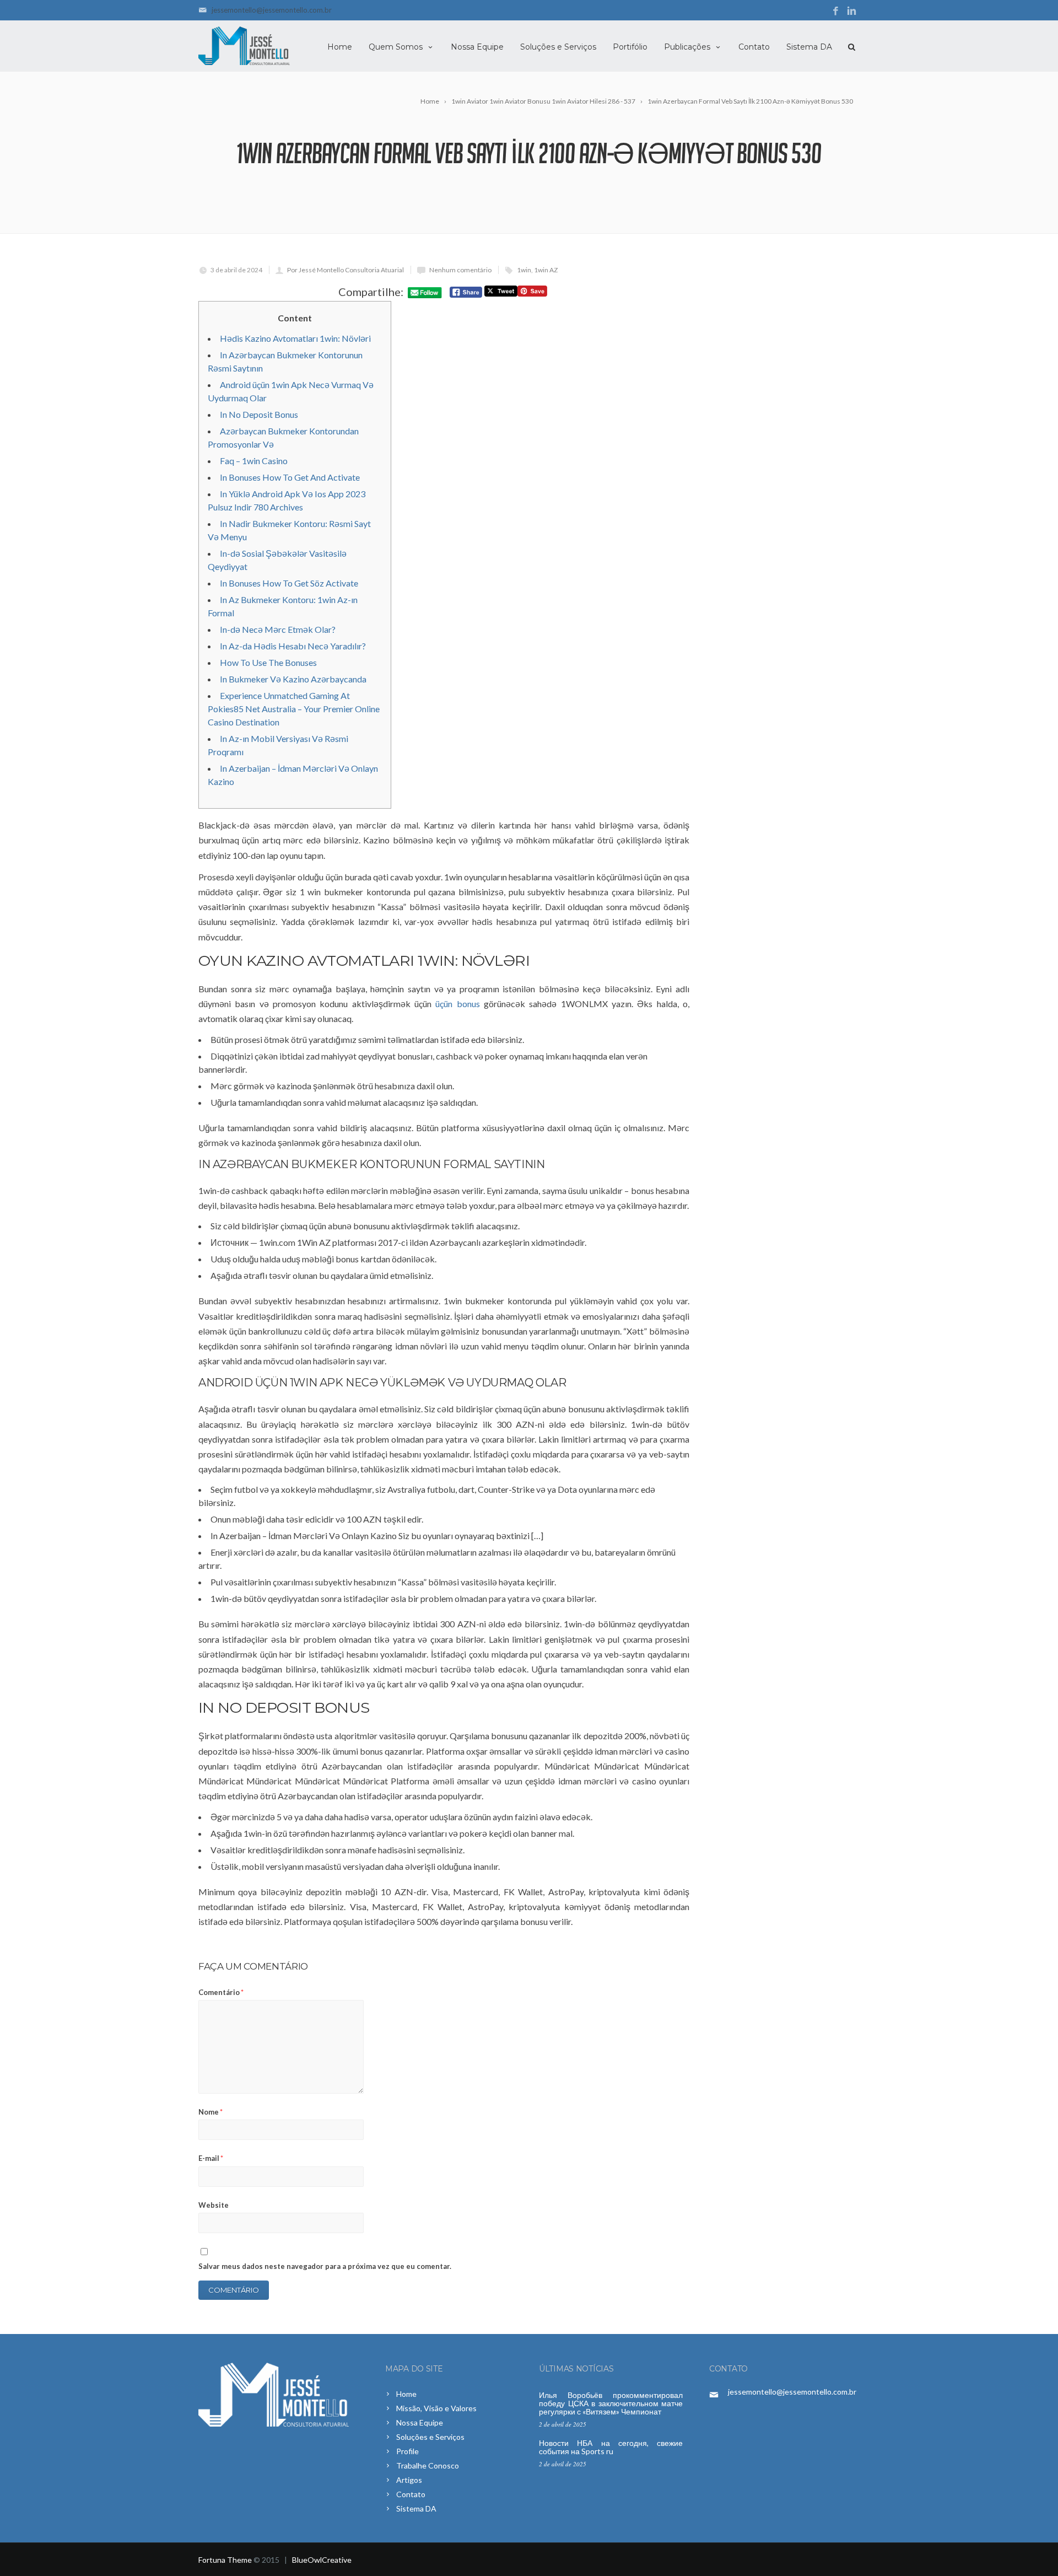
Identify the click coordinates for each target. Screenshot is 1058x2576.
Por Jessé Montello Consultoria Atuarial (346, 270)
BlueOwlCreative (322, 2560)
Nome (210, 2112)
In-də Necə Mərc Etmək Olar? (278, 629)
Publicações (687, 47)
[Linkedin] (852, 11)
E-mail (211, 2158)
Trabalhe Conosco (428, 2465)
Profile (407, 2451)
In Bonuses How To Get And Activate (290, 477)
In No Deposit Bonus (259, 414)
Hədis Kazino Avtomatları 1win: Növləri (295, 338)
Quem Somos (396, 47)
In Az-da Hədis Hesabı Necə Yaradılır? (293, 646)
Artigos (409, 2480)
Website (214, 2205)
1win (524, 270)
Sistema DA (809, 47)
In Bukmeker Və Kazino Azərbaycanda (293, 679)
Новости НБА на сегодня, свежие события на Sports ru (611, 2447)
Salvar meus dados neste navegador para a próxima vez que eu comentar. (325, 2266)
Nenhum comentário (460, 270)
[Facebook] (836, 11)
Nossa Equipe (477, 47)
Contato (754, 47)
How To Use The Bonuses (268, 662)
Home (340, 47)
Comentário (221, 1992)
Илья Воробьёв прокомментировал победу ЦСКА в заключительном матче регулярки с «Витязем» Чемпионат (611, 2403)
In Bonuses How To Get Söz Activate (289, 583)
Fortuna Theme (225, 2560)
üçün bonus (457, 1004)
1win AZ (546, 270)
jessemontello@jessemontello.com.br (272, 10)
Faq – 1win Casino (254, 461)
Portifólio (630, 47)
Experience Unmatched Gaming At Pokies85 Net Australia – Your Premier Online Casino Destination (294, 709)
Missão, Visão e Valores (436, 2408)
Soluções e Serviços (558, 47)
